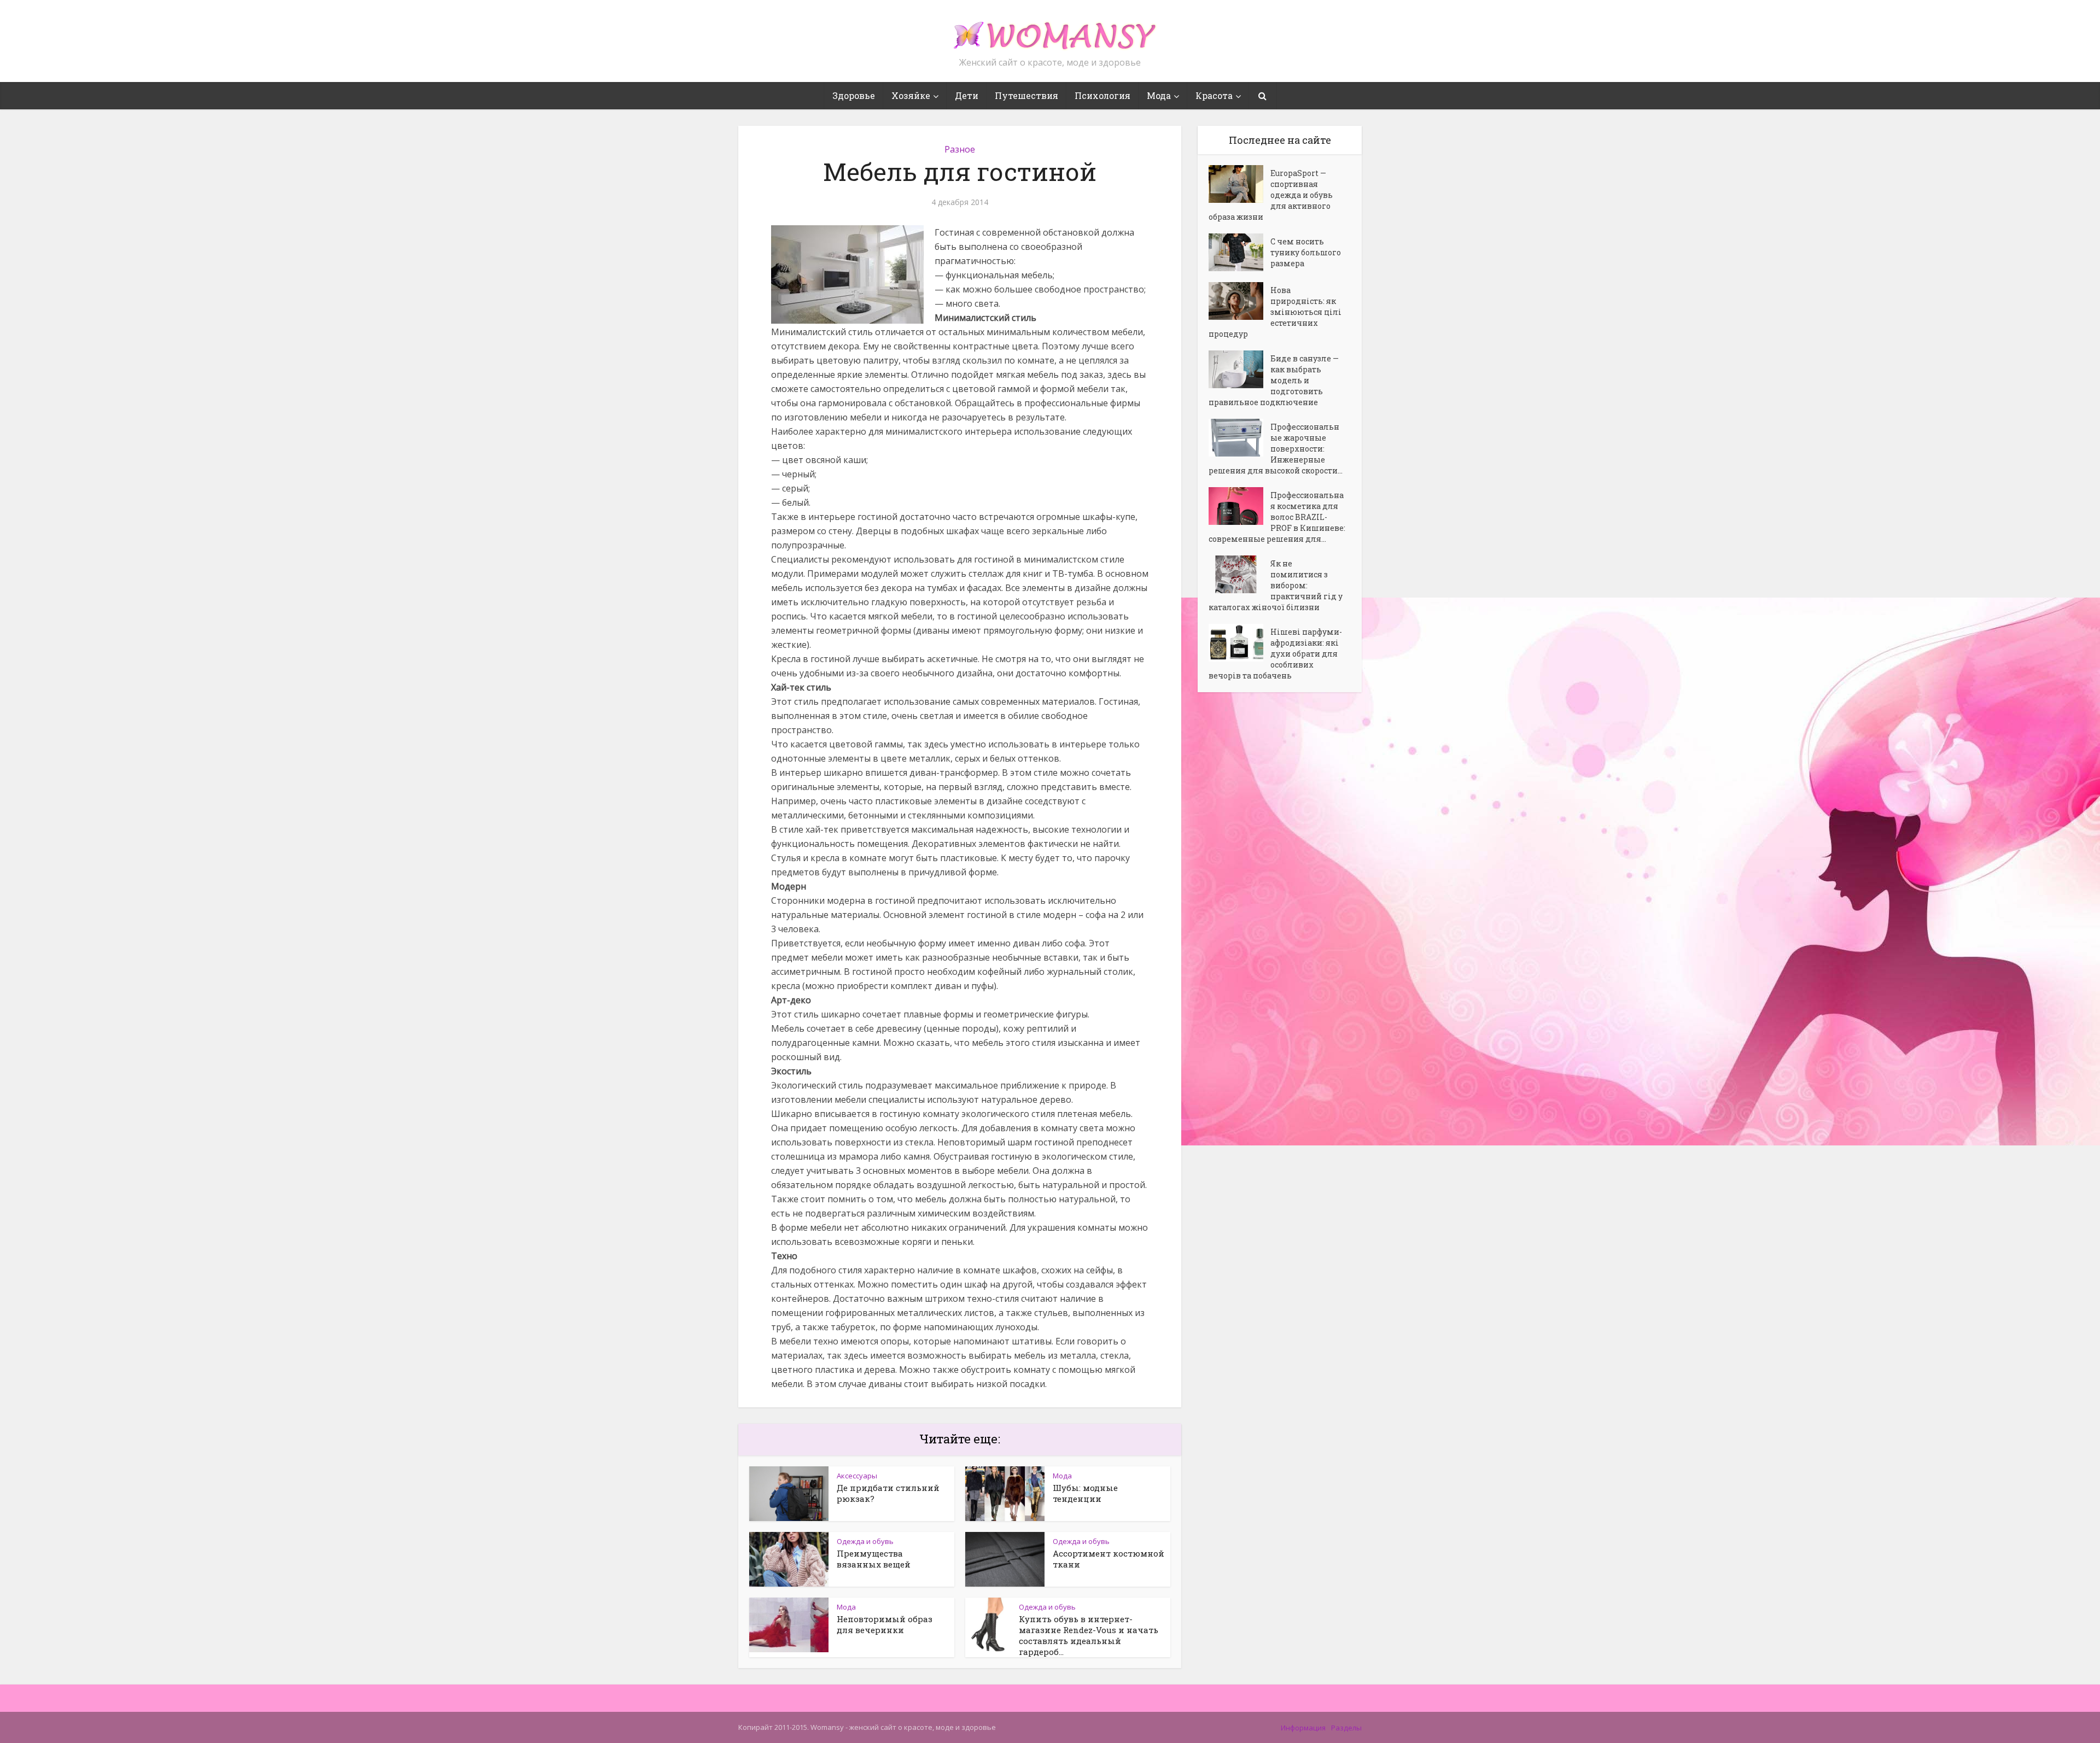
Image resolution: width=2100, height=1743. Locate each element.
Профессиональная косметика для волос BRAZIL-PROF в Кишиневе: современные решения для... (1277, 517)
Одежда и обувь (865, 1541)
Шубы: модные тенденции (1085, 1493)
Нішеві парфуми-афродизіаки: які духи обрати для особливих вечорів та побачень (1275, 654)
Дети (967, 95)
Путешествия (1026, 95)
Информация (1303, 1728)
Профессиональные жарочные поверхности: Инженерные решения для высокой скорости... (1276, 449)
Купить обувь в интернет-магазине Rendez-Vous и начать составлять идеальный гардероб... (1089, 1635)
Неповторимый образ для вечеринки (885, 1624)
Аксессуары (857, 1476)
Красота (1214, 95)
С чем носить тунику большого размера (1306, 252)
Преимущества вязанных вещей (874, 1559)
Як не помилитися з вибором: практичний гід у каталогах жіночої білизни (1276, 585)
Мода (1159, 95)
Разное (960, 149)
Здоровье (854, 95)
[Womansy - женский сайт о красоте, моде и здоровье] (1050, 31)
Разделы (1346, 1728)
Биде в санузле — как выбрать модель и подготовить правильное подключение (1274, 380)
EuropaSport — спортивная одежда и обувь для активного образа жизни (1271, 195)
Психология (1102, 95)
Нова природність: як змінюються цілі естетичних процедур (1275, 312)
